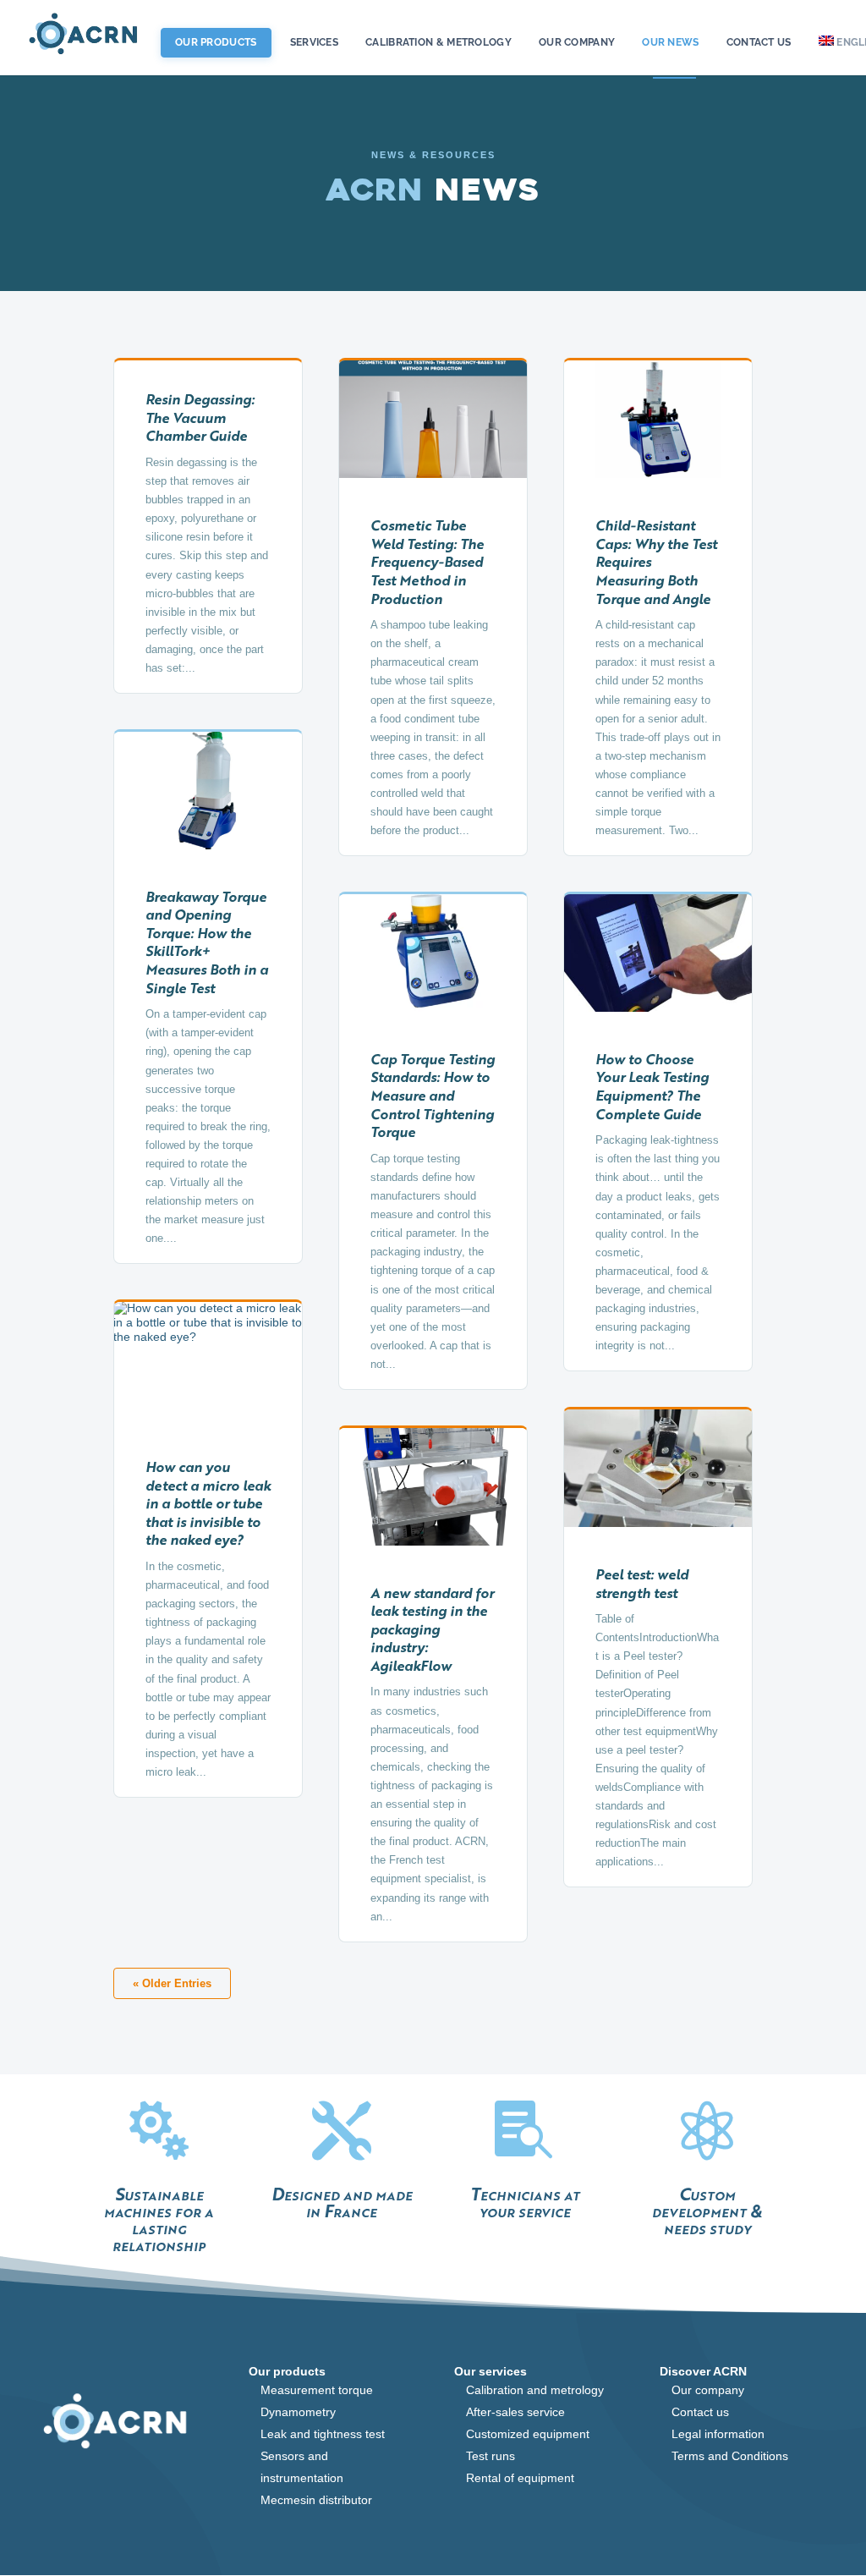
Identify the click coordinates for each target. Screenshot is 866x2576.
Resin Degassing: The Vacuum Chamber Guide (200, 417)
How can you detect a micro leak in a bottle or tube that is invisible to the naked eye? (208, 1503)
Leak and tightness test (323, 2434)
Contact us (759, 43)
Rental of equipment (520, 2478)
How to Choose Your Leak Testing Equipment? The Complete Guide (652, 1086)
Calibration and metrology (535, 2390)
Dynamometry (298, 2412)
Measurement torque (317, 2390)
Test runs (491, 2456)
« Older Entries (172, 1983)
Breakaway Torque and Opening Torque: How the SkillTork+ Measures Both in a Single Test (207, 942)
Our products (216, 42)
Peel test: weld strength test (642, 1583)
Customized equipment (528, 2434)
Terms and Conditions (730, 2456)
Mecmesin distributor (316, 2500)
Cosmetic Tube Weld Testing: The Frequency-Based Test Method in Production (427, 561)
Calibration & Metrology (438, 43)
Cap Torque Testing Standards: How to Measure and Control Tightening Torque (433, 1095)
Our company (708, 2390)
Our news (670, 43)
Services (314, 43)
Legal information (718, 2434)
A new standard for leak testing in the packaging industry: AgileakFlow (432, 1629)
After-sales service (515, 2412)
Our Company (577, 43)
